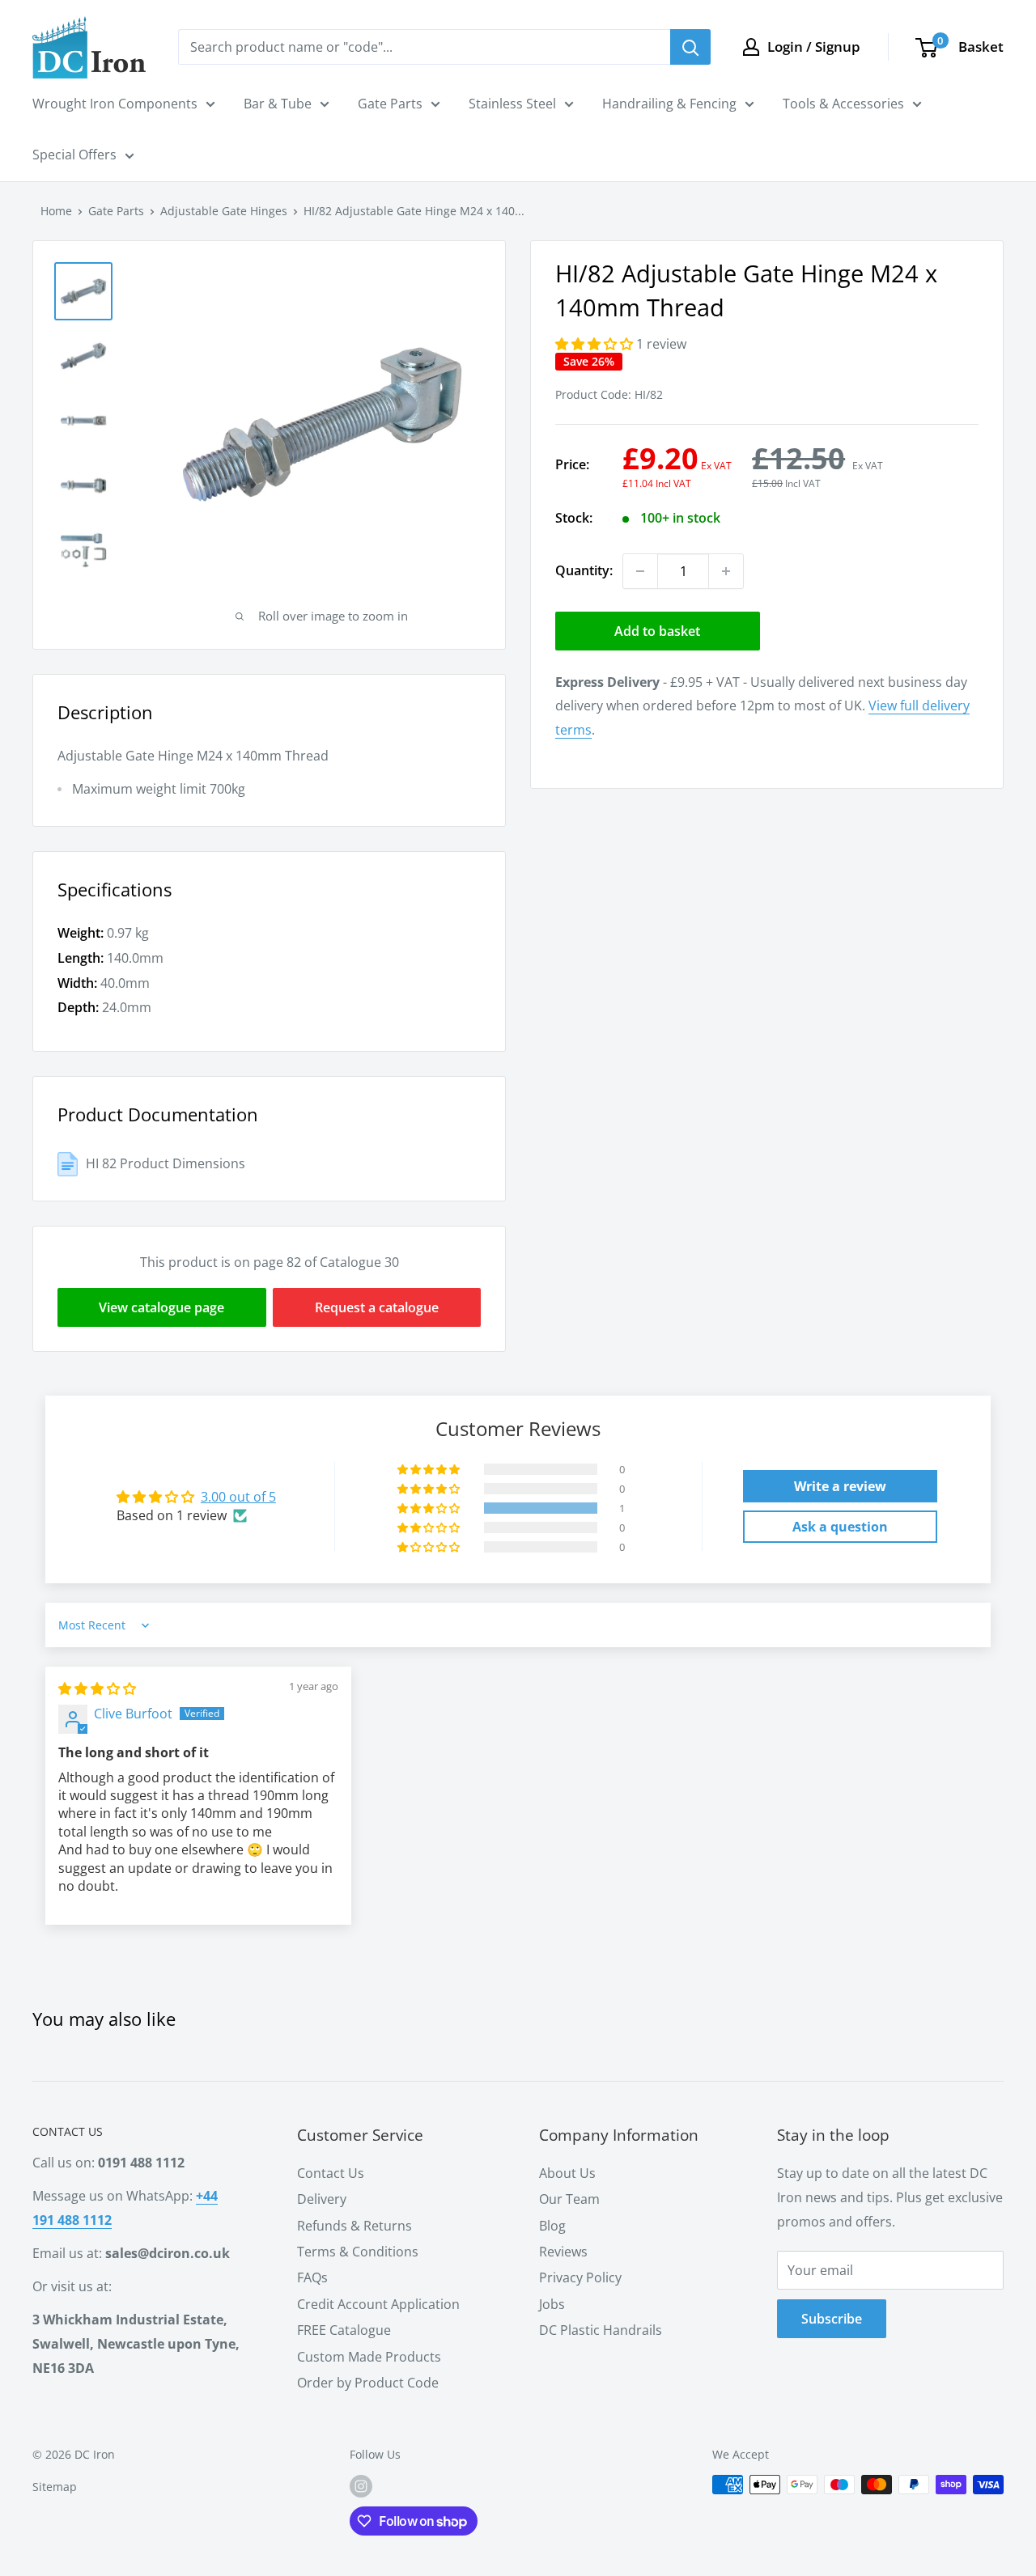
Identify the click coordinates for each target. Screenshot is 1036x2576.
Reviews (563, 2252)
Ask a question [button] (840, 1527)
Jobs (552, 2304)
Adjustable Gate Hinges (224, 211)
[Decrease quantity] (640, 571)
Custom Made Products (369, 2357)
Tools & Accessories (843, 104)
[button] (596, 344)
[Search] (690, 47)
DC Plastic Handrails (601, 2330)
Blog (552, 2226)
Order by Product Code (368, 2383)
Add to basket (657, 631)
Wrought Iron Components (115, 104)
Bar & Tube (278, 104)
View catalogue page (161, 1307)
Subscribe (832, 2319)
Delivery (322, 2199)
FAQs (312, 2277)
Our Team (569, 2199)
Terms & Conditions (358, 2252)
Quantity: (584, 570)
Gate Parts (390, 104)
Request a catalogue (377, 1307)
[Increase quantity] (726, 571)
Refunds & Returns (355, 2226)
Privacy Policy (580, 2277)
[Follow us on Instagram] (361, 2486)
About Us (567, 2173)
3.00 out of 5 (238, 1497)
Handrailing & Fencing (669, 104)
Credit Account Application (378, 2304)
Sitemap (55, 2487)
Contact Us (331, 2173)
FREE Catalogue (344, 2330)
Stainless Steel (512, 104)
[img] (97, 1688)
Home (56, 211)
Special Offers (74, 155)
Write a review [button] (840, 1486)
